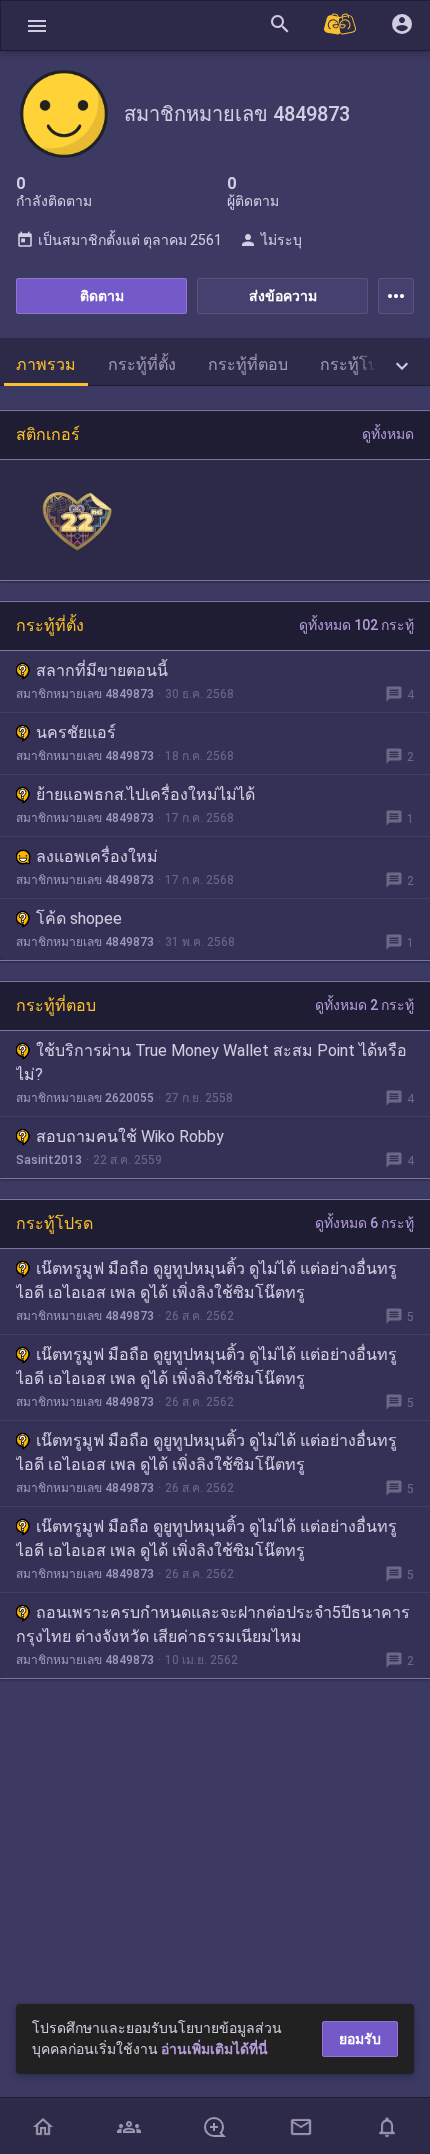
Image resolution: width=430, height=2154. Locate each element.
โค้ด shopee (79, 918)
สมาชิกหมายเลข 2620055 (85, 1098)
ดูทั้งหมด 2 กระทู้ (364, 1005)
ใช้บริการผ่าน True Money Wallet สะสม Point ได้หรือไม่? (211, 1062)
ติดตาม (102, 296)
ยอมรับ (360, 2039)
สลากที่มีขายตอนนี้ (102, 670)
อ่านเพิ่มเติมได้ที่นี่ (214, 2049)
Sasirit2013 (49, 1160)
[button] (37, 25)
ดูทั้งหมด (388, 434)
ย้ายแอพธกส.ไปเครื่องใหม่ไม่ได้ (145, 794)
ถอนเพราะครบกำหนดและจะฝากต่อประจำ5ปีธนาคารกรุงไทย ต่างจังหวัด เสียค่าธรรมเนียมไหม (213, 1624)
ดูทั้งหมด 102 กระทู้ (356, 625)
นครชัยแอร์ (76, 732)
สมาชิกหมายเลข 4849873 (85, 694)
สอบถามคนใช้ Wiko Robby (130, 1136)
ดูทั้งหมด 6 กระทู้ (364, 1223)
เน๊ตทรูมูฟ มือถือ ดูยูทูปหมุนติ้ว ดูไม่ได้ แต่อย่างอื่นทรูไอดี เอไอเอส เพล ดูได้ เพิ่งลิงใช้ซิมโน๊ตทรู (206, 1280)
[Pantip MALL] (341, 25)
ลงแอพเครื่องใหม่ (97, 856)
